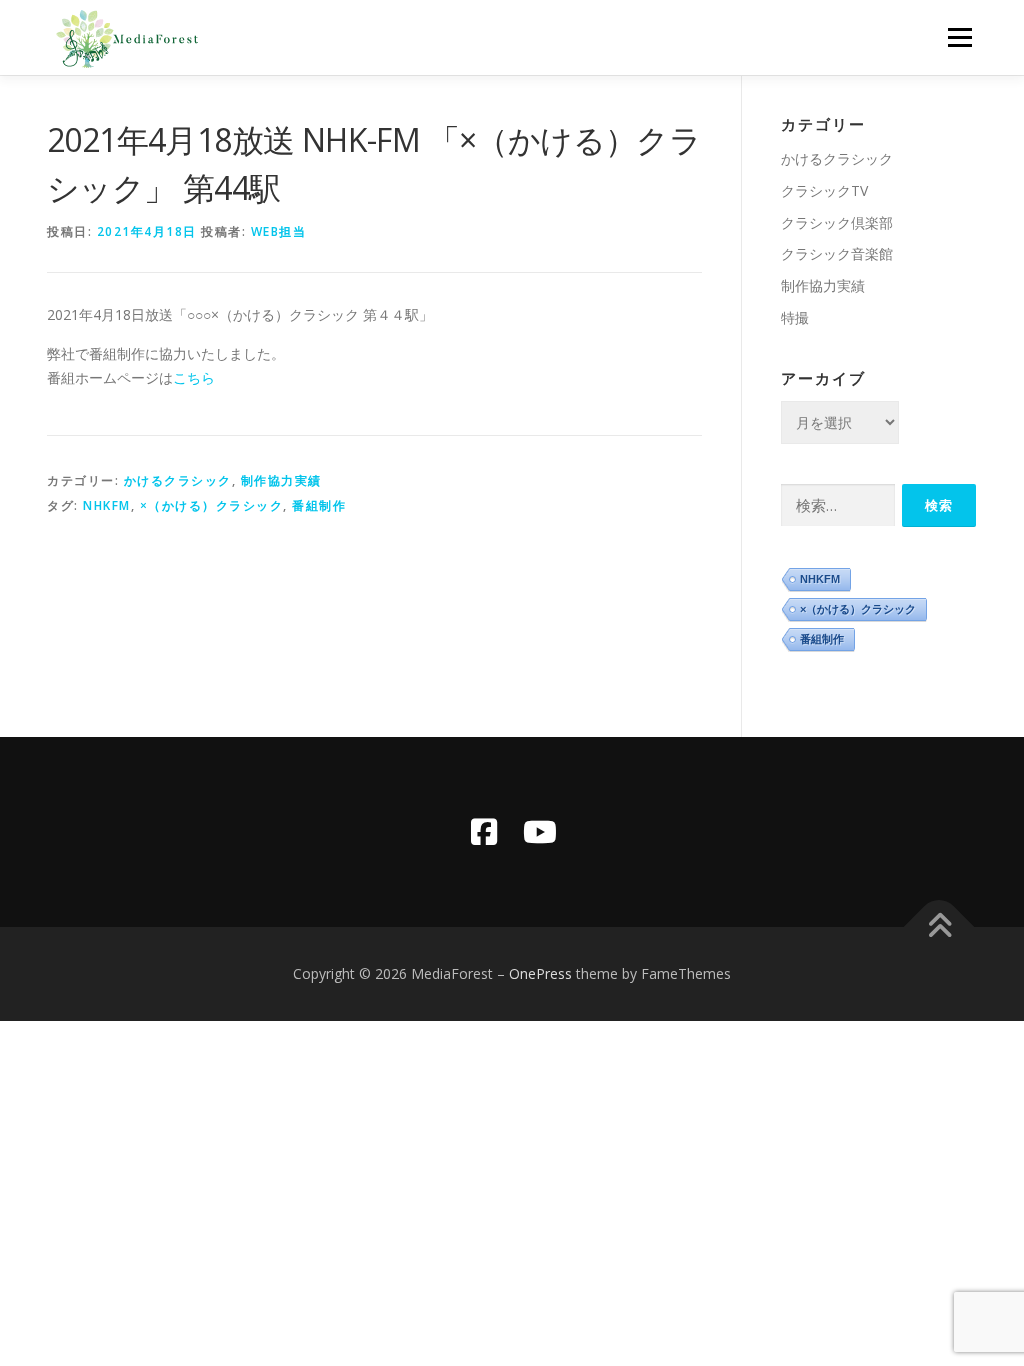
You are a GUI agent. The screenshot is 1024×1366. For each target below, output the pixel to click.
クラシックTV (824, 190)
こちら (194, 377)
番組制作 (319, 505)
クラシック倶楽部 (837, 222)
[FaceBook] (484, 832)
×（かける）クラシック (212, 505)
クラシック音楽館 (837, 253)
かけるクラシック (178, 480)
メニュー (959, 37)
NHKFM (107, 505)
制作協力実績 (281, 480)
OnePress (540, 973)
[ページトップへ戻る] (939, 926)
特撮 (795, 317)
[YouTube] (540, 832)
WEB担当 (279, 231)
